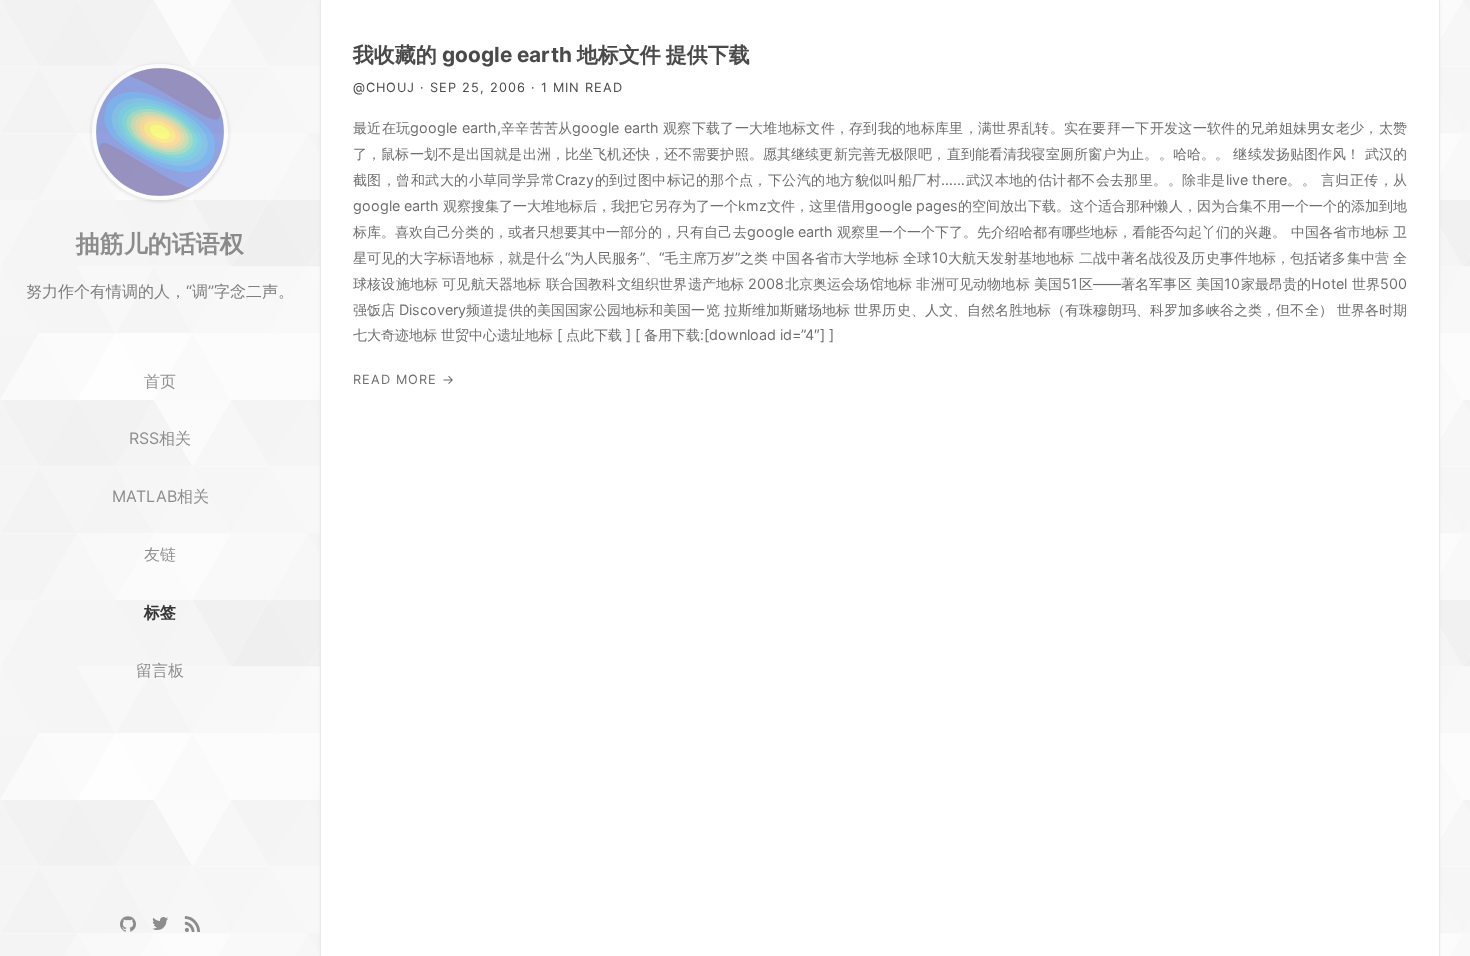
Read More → (404, 379)
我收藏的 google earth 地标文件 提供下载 (551, 54)
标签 (160, 612)
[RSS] (192, 924)
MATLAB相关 (160, 496)
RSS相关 (160, 438)
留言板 (160, 670)
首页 (160, 381)
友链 (160, 554)
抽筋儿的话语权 (160, 243)
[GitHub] (128, 924)
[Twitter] (160, 924)
